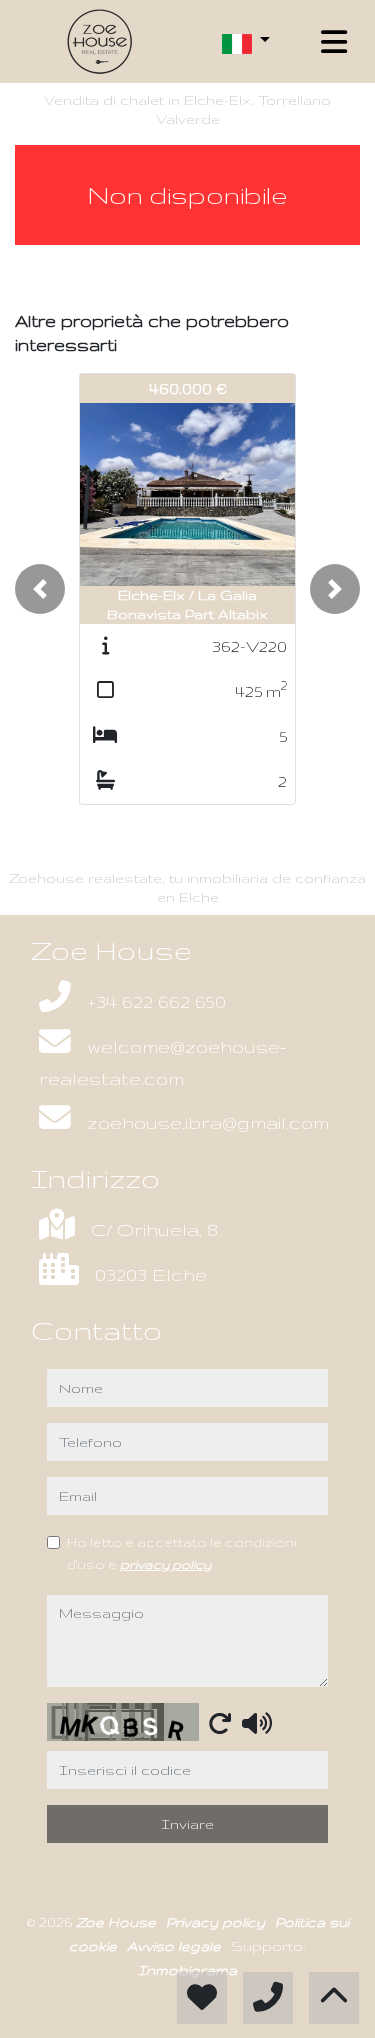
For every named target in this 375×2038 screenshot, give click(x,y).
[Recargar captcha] (220, 1723)
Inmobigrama (187, 1970)
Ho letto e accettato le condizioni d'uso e (182, 1553)
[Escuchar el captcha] (257, 1723)
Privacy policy (217, 1922)
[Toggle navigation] (334, 42)
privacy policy (165, 1564)
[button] (40, 589)
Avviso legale (176, 1946)
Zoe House (118, 1922)
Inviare (187, 1824)
